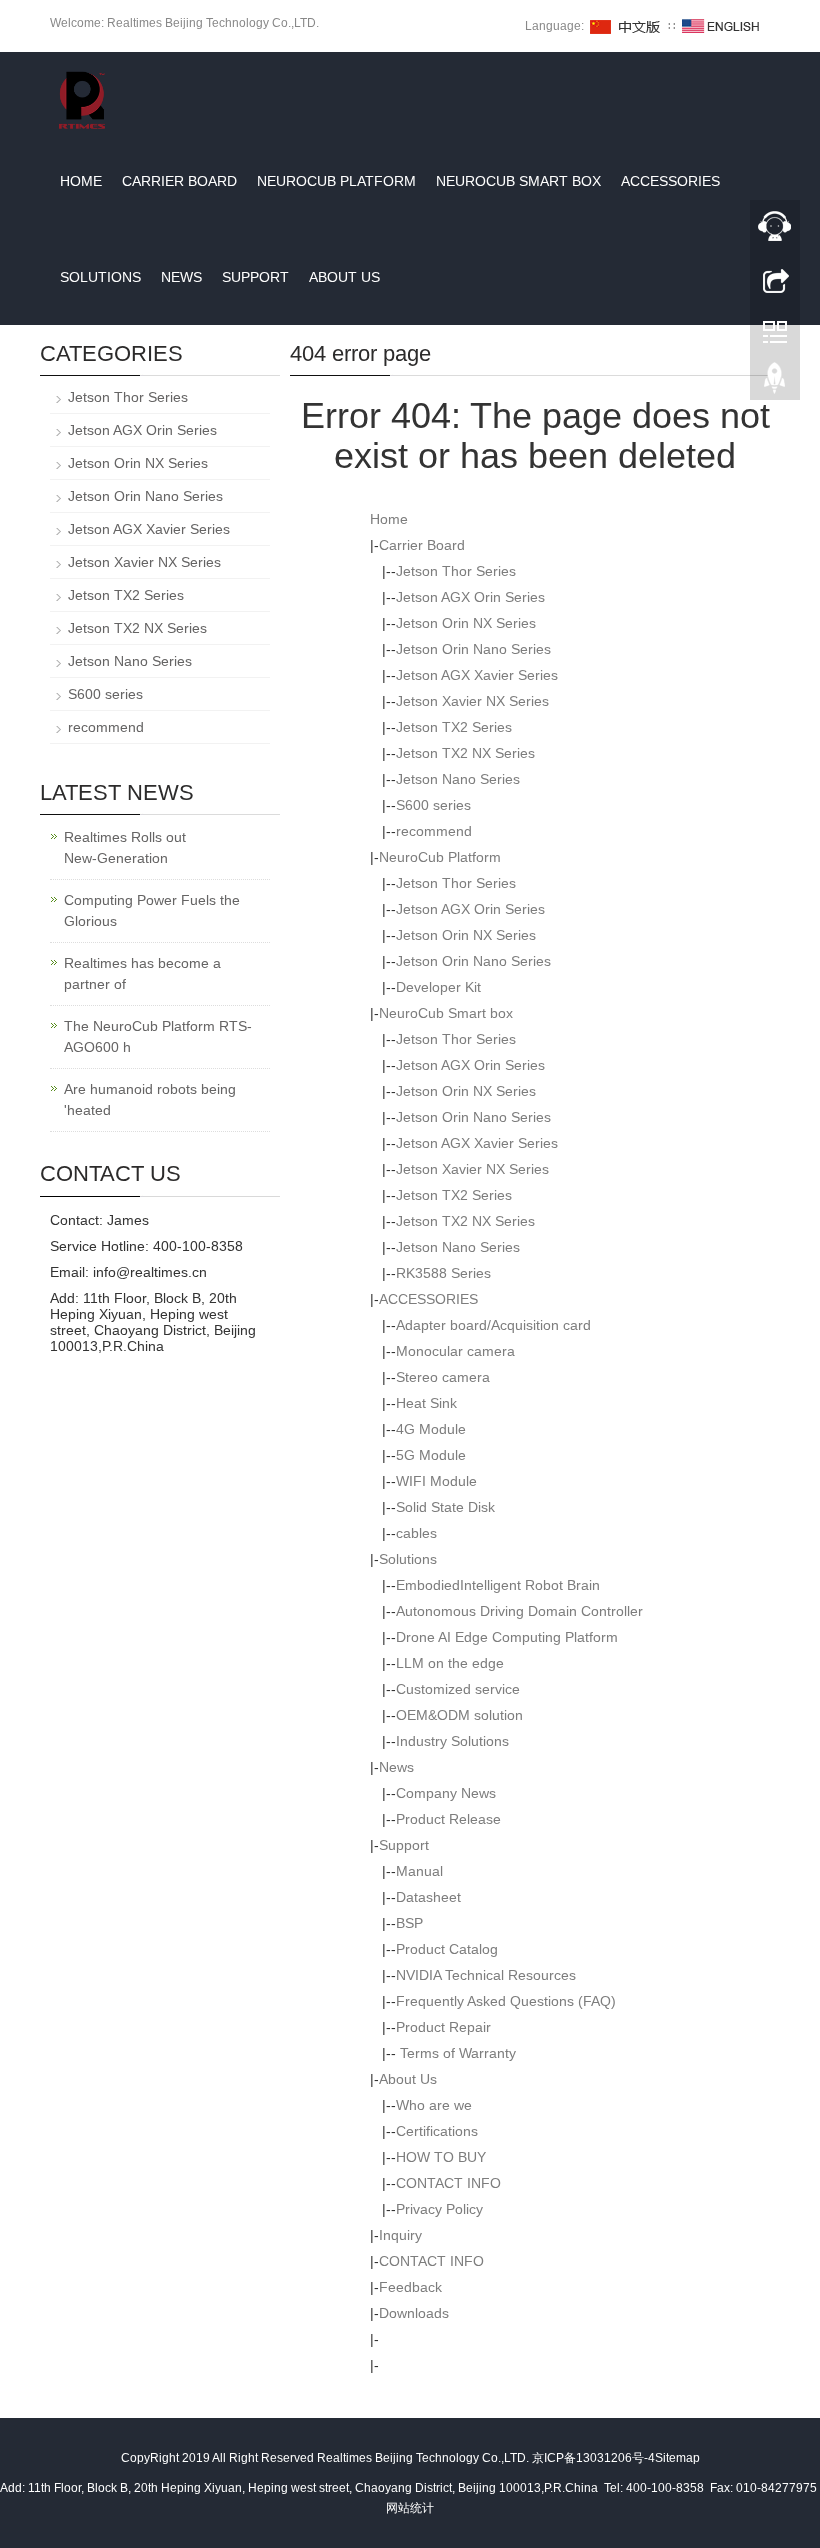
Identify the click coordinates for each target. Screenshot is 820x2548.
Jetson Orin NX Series (466, 623)
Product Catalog (447, 1949)
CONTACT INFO (448, 2183)
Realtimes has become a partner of (142, 973)
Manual (419, 1871)
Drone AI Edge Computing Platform (507, 1637)
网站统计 (410, 2508)
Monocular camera (455, 1351)
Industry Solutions (452, 1741)
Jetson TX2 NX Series (465, 753)
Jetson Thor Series (456, 571)
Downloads (414, 2313)
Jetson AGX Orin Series (470, 597)
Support (255, 277)
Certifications (437, 2131)
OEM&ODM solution (459, 1715)
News (181, 277)
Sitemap (677, 2458)
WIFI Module (436, 1481)
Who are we (434, 2105)
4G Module (431, 1429)
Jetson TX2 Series (454, 727)
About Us (344, 277)
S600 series (433, 805)
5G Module (431, 1455)
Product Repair (443, 2027)
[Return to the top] (775, 383)
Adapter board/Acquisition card (493, 1325)
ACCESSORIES (670, 181)
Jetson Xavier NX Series (472, 701)
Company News (446, 1793)
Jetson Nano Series (458, 779)
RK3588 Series (443, 1273)
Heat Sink (426, 1403)
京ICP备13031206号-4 (593, 2458)
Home (81, 181)
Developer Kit (438, 987)
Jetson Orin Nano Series (473, 649)
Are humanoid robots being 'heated (150, 1099)
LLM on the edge (450, 1663)
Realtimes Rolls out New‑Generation (125, 847)
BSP (409, 1923)
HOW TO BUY (441, 2157)
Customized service (458, 1689)
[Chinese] (626, 26)
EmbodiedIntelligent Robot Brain (498, 1585)
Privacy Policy (439, 2209)
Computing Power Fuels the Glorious (152, 910)
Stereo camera (443, 1377)
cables (416, 1533)
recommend (434, 831)
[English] (721, 26)
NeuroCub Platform (336, 181)
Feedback (410, 2287)
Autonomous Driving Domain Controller (519, 1611)
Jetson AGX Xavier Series (477, 675)
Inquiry (400, 2235)
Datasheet (428, 1897)
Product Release (448, 1819)
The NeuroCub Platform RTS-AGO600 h (158, 1036)
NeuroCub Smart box (518, 181)
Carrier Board (179, 181)
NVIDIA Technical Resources (486, 1975)
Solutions (100, 277)
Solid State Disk (445, 1507)
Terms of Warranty (456, 2053)
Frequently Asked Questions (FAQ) (506, 2001)
